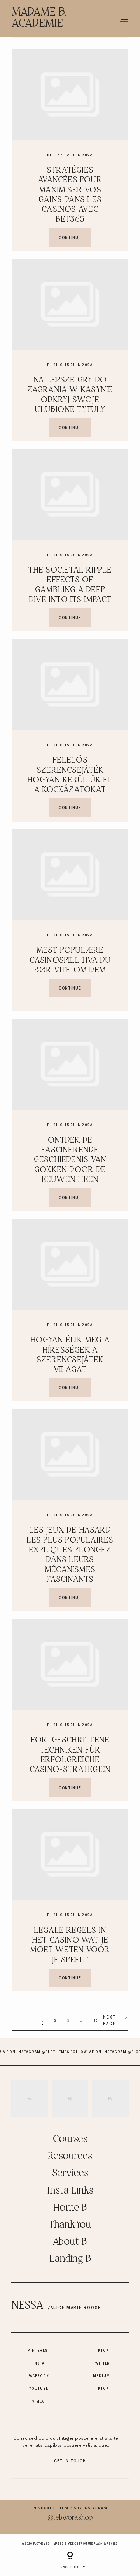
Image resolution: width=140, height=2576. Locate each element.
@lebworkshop (70, 2518)
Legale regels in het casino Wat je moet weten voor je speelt (70, 1945)
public (55, 365)
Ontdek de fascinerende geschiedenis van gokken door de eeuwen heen (70, 1160)
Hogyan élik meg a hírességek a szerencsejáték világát (70, 1355)
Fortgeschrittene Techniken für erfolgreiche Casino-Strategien (70, 1755)
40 (95, 2021)
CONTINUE (70, 237)
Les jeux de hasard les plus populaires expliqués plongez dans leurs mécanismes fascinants (70, 1555)
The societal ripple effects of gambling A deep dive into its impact (70, 585)
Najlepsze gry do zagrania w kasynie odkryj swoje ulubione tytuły (70, 395)
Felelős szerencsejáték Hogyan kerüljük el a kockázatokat (70, 775)
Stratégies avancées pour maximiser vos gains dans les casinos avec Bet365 (70, 195)
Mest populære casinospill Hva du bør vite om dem (70, 960)
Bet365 (55, 155)
